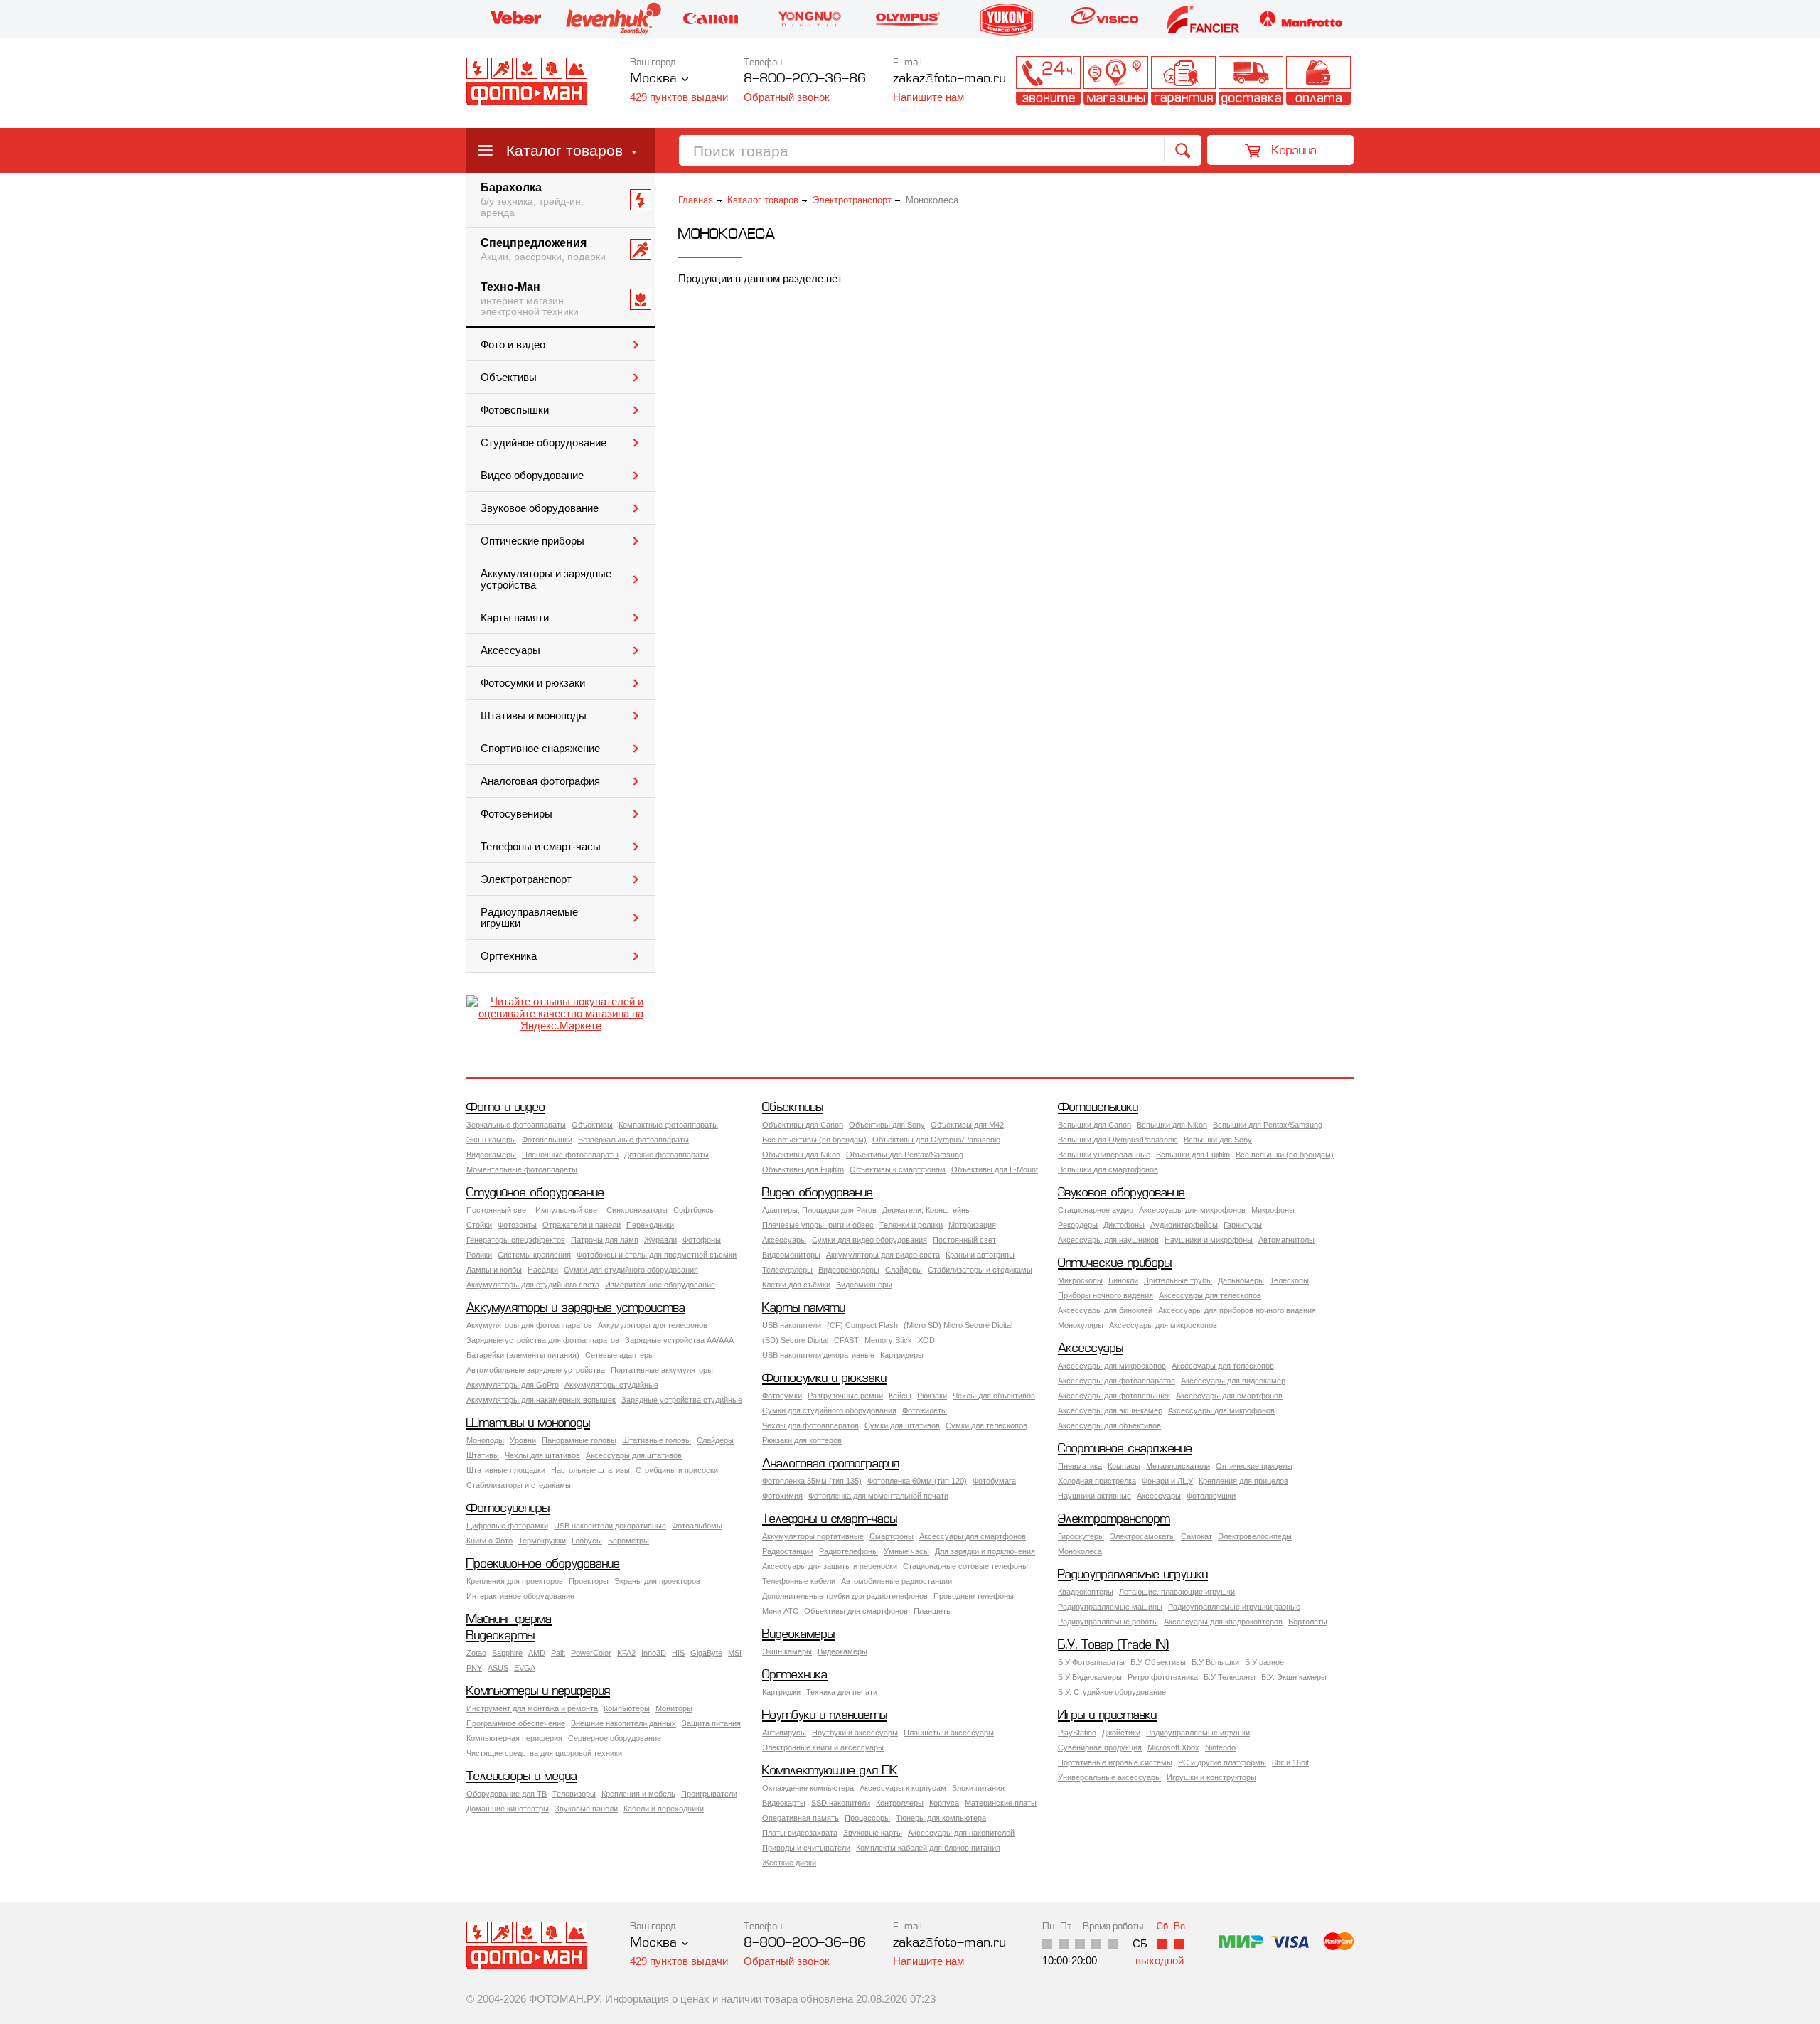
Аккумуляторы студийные (611, 1385)
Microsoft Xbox (1173, 1747)
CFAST (846, 1340)
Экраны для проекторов (657, 1581)
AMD (537, 1653)
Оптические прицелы (1254, 1466)
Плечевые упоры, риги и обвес (818, 1225)
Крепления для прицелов (1243, 1481)
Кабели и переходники (664, 1809)
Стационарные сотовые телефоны (965, 1566)
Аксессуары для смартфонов (1229, 1396)
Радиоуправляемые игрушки (529, 918)
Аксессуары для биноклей (1105, 1310)
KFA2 (626, 1653)
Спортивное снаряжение (540, 749)
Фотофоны (702, 1240)
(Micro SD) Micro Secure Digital (958, 1325)
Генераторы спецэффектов (516, 1240)
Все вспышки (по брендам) (1285, 1155)
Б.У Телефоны (1230, 1677)
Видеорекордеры (849, 1270)
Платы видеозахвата (800, 1833)
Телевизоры (574, 1794)
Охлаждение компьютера (808, 1788)
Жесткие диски (789, 1863)
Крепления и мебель (638, 1794)
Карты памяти (515, 618)
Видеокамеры (491, 1155)
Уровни (523, 1440)
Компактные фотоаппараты (668, 1125)
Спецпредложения (543, 250)
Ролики (479, 1255)
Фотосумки (782, 1396)
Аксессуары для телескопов (1210, 1295)
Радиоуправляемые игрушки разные (1234, 1607)
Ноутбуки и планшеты (825, 1716)
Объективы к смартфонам (898, 1169)
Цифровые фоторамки (507, 1526)
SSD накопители (841, 1803)
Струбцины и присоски (677, 1470)
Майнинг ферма (509, 1620)
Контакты (1048, 81)
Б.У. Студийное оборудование (1112, 1692)
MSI (735, 1653)
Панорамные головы (579, 1440)
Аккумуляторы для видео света (883, 1255)
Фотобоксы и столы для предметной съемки (657, 1255)
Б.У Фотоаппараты (1091, 1662)
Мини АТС (780, 1611)
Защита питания (711, 1723)
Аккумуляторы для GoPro (513, 1385)
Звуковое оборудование (540, 508)
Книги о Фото (489, 1541)
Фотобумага (994, 1481)
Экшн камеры (491, 1140)
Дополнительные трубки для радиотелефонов (845, 1596)
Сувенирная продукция (1100, 1747)
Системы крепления (534, 1255)
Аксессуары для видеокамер (1233, 1381)
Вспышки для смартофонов (1108, 1169)
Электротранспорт (526, 879)
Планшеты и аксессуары (949, 1733)
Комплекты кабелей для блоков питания (928, 1848)
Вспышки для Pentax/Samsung (1268, 1125)
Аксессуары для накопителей (961, 1833)
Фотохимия (782, 1496)
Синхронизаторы (637, 1210)
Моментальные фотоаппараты (522, 1169)
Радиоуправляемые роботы (1108, 1622)
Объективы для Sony (887, 1125)
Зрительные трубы (1178, 1280)
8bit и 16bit (1290, 1762)
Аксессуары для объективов (1109, 1425)
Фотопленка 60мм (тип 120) (917, 1481)
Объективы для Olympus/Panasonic (936, 1140)
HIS (678, 1653)
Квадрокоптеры (1086, 1592)
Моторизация (972, 1225)
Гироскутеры (1081, 1536)
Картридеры (902, 1355)
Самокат (1197, 1536)
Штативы (483, 1455)
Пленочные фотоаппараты (570, 1155)
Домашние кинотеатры (508, 1809)
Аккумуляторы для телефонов (653, 1325)
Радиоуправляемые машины (1110, 1607)
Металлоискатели (1178, 1466)
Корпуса (944, 1803)
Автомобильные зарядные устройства (536, 1370)
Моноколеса (1080, 1551)
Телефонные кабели (799, 1581)
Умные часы (906, 1551)
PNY (474, 1668)
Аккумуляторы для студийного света (533, 1285)
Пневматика (1080, 1466)
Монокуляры (1081, 1325)
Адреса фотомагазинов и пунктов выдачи (1116, 81)
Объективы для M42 (967, 1125)
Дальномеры (1241, 1280)
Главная (696, 200)
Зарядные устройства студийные (682, 1400)
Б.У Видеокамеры (1090, 1677)
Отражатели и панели (582, 1225)
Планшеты (933, 1611)
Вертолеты (1308, 1622)
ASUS (498, 1668)
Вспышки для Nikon (1172, 1125)
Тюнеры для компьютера (941, 1818)
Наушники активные (1094, 1496)
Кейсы (900, 1396)
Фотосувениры (516, 814)
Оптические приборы (532, 541)
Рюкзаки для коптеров (802, 1440)
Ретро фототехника (1163, 1677)
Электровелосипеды (1255, 1536)
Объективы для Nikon (801, 1155)
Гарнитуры (1243, 1225)
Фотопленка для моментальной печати (878, 1496)
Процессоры (867, 1818)
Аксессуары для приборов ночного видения (1237, 1310)
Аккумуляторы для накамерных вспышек (541, 1400)
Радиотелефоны (849, 1551)
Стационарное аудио (1096, 1210)
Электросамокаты (1142, 1536)
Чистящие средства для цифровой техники (544, 1753)
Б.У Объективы (1158, 1662)
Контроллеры (900, 1803)
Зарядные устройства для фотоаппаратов (543, 1340)
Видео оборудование (532, 476)
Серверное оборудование (615, 1738)
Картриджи (781, 1692)
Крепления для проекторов (515, 1581)
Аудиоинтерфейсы (1184, 1225)
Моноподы (485, 1440)
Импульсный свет (568, 1210)
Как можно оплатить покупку (1318, 81)
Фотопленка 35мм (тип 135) (812, 1481)
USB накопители (792, 1325)
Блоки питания (978, 1788)
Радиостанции (788, 1551)
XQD (926, 1340)
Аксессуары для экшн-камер (1110, 1410)
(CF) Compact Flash (862, 1325)
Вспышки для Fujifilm (1193, 1155)
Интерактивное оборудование (520, 1596)
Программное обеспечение (516, 1723)
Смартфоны (892, 1536)
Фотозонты (517, 1225)
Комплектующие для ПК (830, 1771)
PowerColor (591, 1653)
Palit (558, 1653)
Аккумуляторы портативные (813, 1536)
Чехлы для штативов (542, 1455)
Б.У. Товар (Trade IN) (1113, 1645)
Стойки (479, 1225)
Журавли (660, 1240)
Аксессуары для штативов (634, 1455)
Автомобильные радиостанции (896, 1581)
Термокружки (542, 1541)
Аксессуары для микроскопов (1163, 1325)
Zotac (476, 1653)
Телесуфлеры (787, 1270)
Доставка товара (1251, 81)
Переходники (650, 1225)
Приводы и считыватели (806, 1848)
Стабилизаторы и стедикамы (980, 1270)
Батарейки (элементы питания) (523, 1355)
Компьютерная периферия (514, 1738)
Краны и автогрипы (980, 1255)
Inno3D (654, 1653)
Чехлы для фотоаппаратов (810, 1425)
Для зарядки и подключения (985, 1551)
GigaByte (706, 1653)
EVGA (525, 1668)
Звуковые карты (873, 1833)
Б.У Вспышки (1215, 1662)
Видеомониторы (791, 1255)
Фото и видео (513, 345)
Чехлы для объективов (994, 1396)
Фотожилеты (925, 1410)
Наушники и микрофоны (1209, 1240)
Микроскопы (1080, 1280)
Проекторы (589, 1581)
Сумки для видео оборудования (869, 1240)
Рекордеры (1078, 1225)
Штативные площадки (506, 1470)
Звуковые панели (586, 1809)
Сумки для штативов (902, 1425)
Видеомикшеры (864, 1285)
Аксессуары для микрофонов (1192, 1210)
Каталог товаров (564, 150)
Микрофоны (1273, 1210)
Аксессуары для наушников (1108, 1240)
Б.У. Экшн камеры (1294, 1677)
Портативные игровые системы (1115, 1762)
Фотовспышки (515, 410)
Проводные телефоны (974, 1596)
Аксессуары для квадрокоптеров (1223, 1622)
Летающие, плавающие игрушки (1177, 1592)
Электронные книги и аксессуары (823, 1747)
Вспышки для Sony (1218, 1140)
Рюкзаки (932, 1396)
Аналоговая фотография (540, 781)
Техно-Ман (530, 299)
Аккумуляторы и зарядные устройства (546, 579)
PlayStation (1077, 1733)
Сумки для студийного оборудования (631, 1270)
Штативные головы (657, 1440)
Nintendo (1220, 1747)
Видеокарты (500, 1636)
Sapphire (507, 1653)
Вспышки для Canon (1094, 1125)
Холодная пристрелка (1097, 1481)
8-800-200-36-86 (805, 79)
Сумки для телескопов (986, 1425)
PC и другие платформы (1222, 1762)
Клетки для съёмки (796, 1285)
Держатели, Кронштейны (927, 1210)
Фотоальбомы (697, 1526)
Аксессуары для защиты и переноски (830, 1566)
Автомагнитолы (1286, 1240)
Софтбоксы (694, 1210)
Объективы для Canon (803, 1125)
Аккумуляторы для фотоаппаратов (529, 1325)
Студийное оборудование (544, 443)
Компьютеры (627, 1708)
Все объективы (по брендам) (814, 1140)
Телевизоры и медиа (522, 1777)
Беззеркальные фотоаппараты (633, 1140)
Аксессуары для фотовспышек (1114, 1396)
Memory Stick (888, 1340)
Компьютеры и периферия (538, 1692)
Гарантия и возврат (1183, 81)
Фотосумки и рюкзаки (533, 683)
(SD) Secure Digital (795, 1340)
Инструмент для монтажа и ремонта (532, 1708)
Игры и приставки (1107, 1716)
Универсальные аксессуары (1109, 1777)
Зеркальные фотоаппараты (516, 1125)
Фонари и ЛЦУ (1167, 1481)
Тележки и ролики (911, 1225)
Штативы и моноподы (534, 716)
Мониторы (674, 1708)
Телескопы (1289, 1280)
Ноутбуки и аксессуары (855, 1733)
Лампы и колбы (494, 1270)
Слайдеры (904, 1270)
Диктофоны (1124, 1225)
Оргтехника (509, 956)
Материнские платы (1001, 1803)
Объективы (509, 378)
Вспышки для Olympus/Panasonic (1118, 1140)
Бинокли (1123, 1280)
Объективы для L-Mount (995, 1169)
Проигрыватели (709, 1794)
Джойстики (1121, 1733)
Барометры (628, 1541)
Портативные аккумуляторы (662, 1370)
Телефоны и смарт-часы (541, 847)
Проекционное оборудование (543, 1564)
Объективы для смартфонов (856, 1611)
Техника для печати (842, 1692)
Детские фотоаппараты (667, 1155)
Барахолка (532, 200)
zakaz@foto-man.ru (949, 79)
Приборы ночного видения (1106, 1295)
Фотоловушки (1211, 1496)
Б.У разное (1264, 1662)
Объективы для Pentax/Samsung (905, 1155)
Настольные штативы (590, 1470)
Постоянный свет (498, 1210)
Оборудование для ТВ (507, 1794)
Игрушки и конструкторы (1211, 1777)
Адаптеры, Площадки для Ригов (819, 1210)
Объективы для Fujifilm (803, 1169)
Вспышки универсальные (1104, 1155)
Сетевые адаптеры (620, 1355)
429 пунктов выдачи (679, 97)
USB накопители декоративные (818, 1355)
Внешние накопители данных (623, 1723)
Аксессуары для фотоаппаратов (1117, 1381)
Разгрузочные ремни (845, 1396)
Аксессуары (510, 650)
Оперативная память (801, 1818)
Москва (653, 79)
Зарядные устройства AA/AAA (679, 1340)
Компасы (1124, 1466)
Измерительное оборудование (660, 1285)
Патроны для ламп (605, 1240)
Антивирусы (784, 1733)
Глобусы (587, 1541)
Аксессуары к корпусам (903, 1788)
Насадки (543, 1270)
